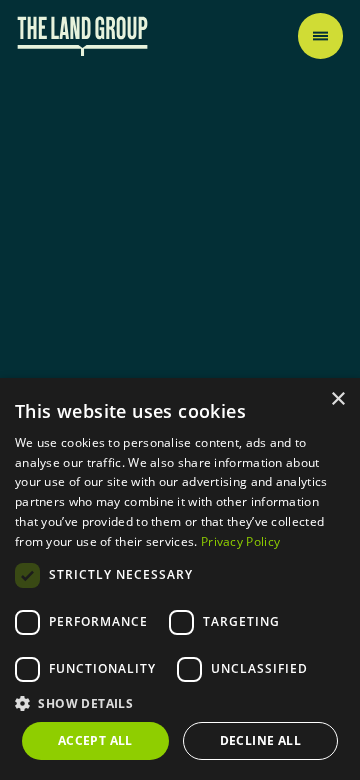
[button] (180, 703)
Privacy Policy (240, 541)
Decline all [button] (260, 740)
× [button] (337, 399)
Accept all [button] (95, 740)
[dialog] (180, 579)
